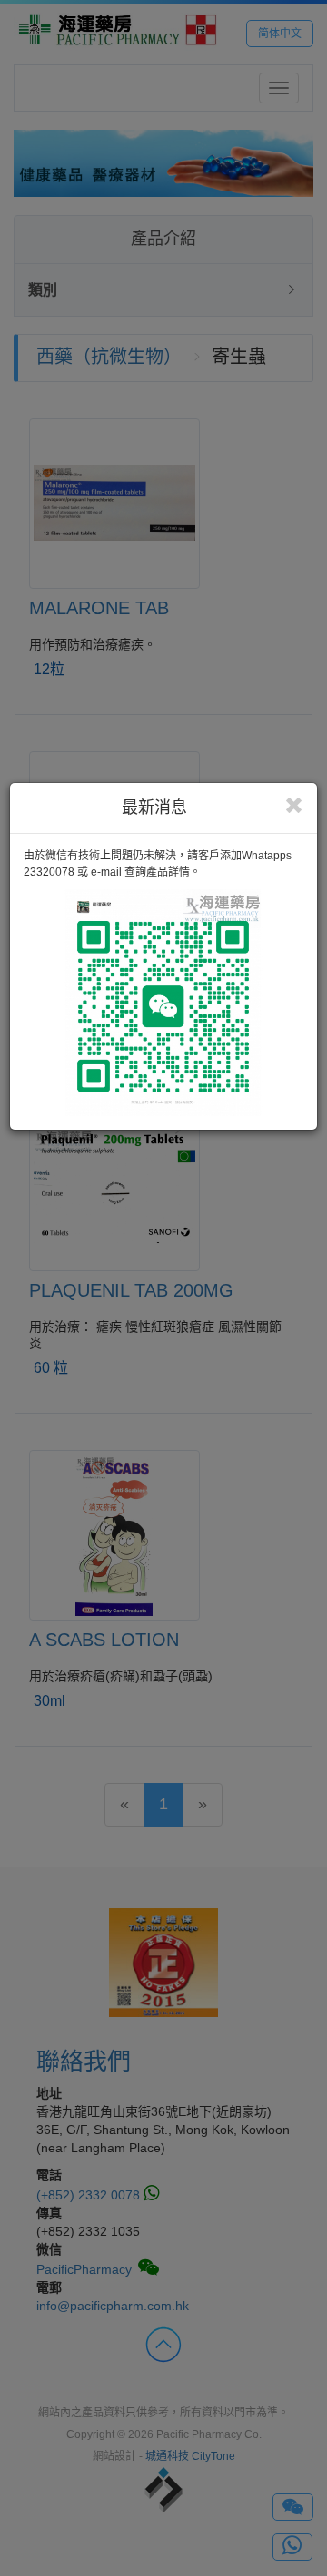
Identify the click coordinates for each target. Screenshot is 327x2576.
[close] (294, 806)
